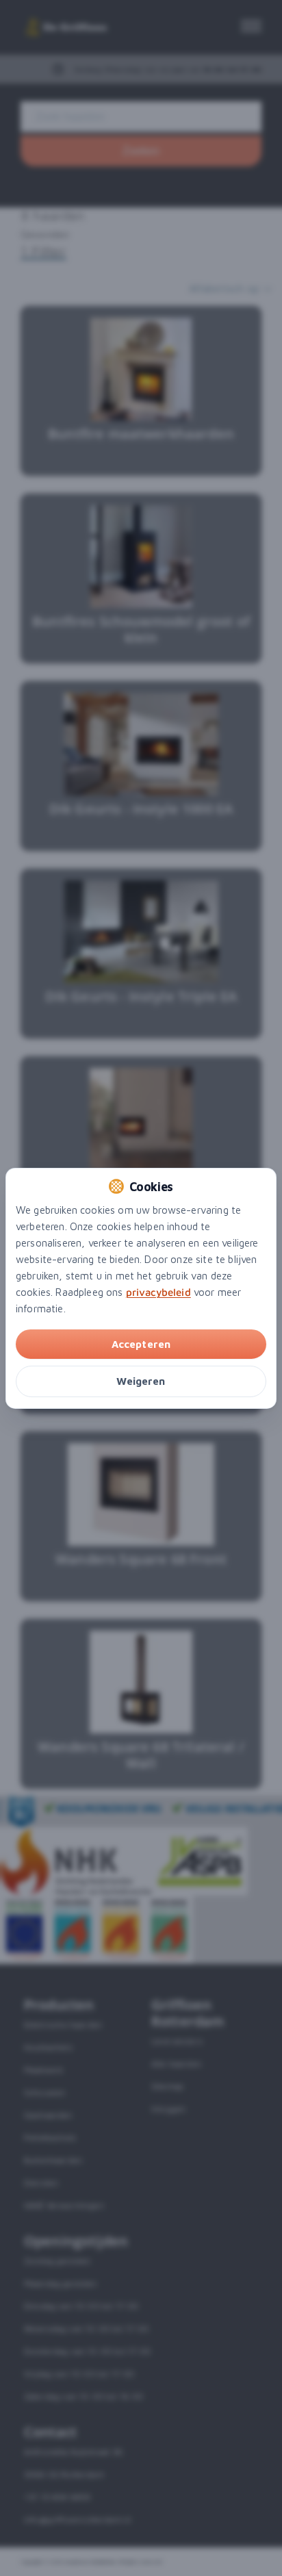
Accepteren (141, 1344)
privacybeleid (158, 1292)
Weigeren (141, 1381)
